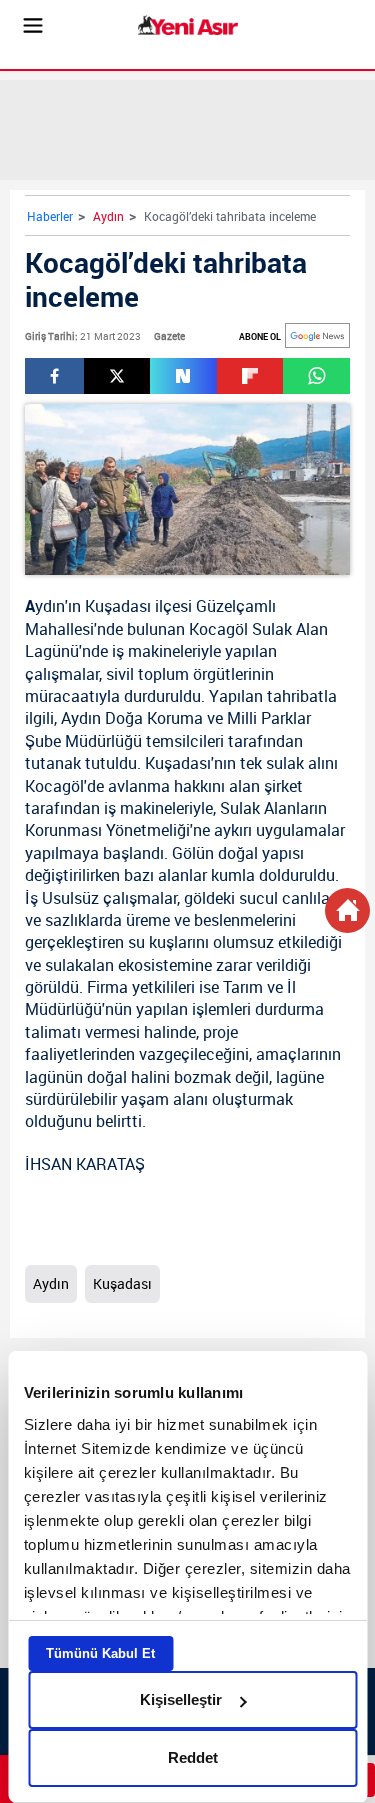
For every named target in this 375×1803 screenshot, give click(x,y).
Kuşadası (118, 606)
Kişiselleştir (181, 1699)
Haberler (50, 216)
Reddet (193, 1757)
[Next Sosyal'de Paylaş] (183, 376)
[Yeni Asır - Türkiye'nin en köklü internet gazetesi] (188, 25)
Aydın (108, 216)
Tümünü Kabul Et (100, 1653)
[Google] (317, 335)
